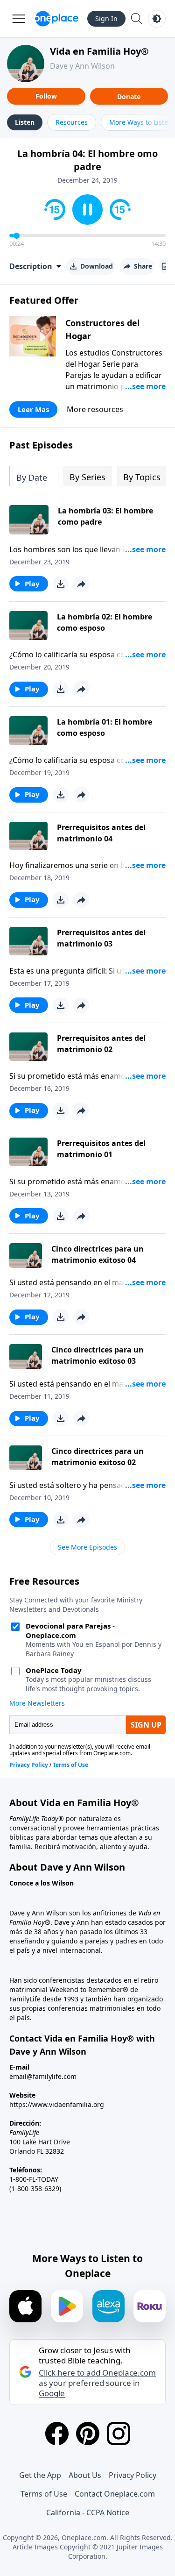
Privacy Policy (133, 2475)
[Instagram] (119, 2434)
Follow (46, 96)
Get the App (40, 2475)
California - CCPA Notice (88, 2512)
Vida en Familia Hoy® (99, 51)
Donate (129, 96)
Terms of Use (44, 2494)
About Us (85, 2475)
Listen (25, 122)
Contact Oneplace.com (115, 2494)
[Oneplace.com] (57, 19)
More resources (95, 409)
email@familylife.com (43, 2076)
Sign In (106, 18)
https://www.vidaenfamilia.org (57, 2104)
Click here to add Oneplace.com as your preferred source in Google (97, 2383)
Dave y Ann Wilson (82, 66)
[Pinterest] (88, 2434)
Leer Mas (33, 409)
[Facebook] (57, 2434)
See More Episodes (87, 1547)
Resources (72, 122)
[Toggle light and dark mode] (157, 19)
